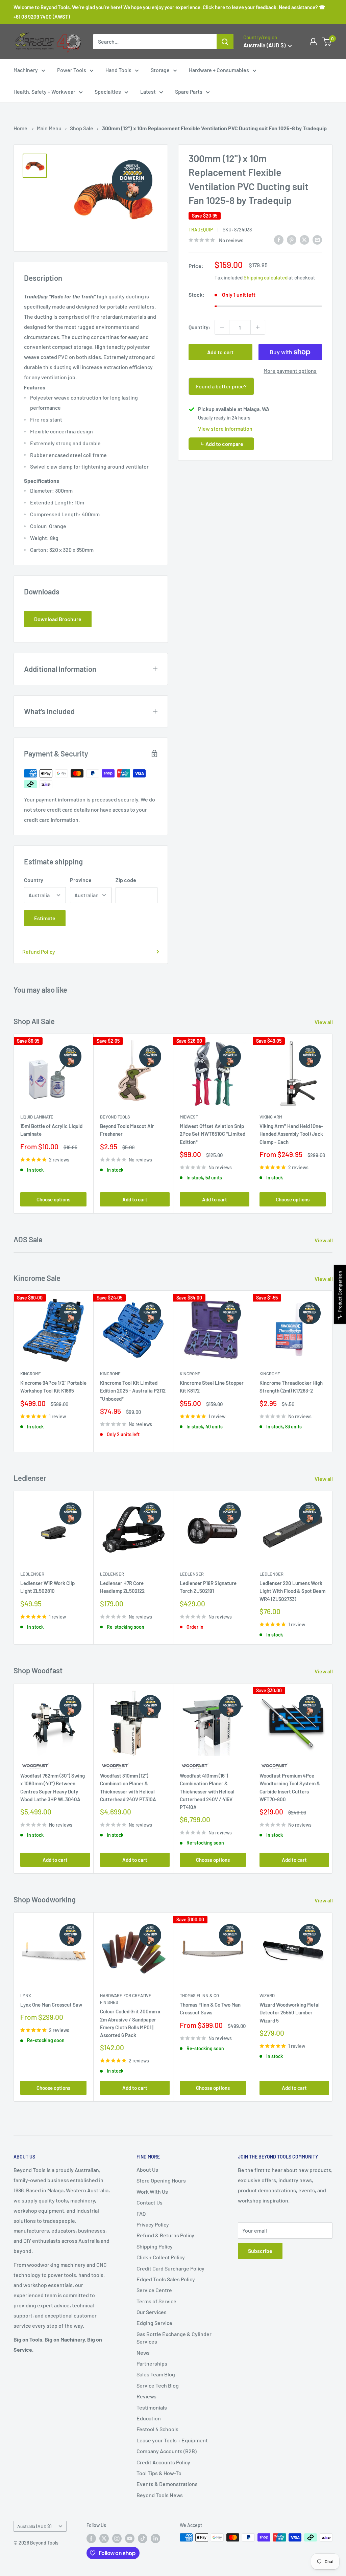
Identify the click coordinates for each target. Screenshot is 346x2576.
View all (324, 1022)
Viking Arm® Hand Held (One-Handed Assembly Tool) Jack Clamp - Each (291, 1134)
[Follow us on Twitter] (104, 2538)
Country (34, 880)
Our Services (152, 2312)
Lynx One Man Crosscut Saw (51, 2005)
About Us (147, 2170)
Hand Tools (118, 70)
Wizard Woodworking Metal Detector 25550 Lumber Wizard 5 (290, 2013)
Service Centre (154, 2290)
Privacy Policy (153, 2224)
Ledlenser (32, 1574)
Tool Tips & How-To (159, 2473)
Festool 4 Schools (157, 2429)
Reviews (146, 2396)
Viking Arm (271, 1117)
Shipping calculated (266, 277)
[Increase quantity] (258, 327)
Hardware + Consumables (219, 70)
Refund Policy (39, 952)
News (143, 2353)
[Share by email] (317, 239)
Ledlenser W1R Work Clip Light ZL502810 (47, 1587)
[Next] (333, 1124)
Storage (160, 70)
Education (149, 2418)
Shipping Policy (155, 2246)
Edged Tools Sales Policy (166, 2279)
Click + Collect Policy (161, 2257)
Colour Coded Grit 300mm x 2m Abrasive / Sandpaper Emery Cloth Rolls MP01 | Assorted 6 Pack (130, 2023)
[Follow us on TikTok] (143, 2538)
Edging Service (154, 2323)
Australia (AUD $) (34, 2526)
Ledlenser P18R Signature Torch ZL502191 (208, 1587)
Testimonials (152, 2407)
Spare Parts (189, 92)
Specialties (108, 92)
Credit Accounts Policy (163, 2462)
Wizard (267, 1995)
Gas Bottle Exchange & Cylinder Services (174, 2338)
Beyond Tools (115, 1117)
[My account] (313, 42)
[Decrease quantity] (222, 327)
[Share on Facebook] (279, 239)
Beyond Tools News (160, 2495)
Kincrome (31, 1374)
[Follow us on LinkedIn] (155, 2538)
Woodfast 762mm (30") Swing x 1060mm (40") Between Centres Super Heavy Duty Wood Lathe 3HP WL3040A (53, 1787)
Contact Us (150, 2202)
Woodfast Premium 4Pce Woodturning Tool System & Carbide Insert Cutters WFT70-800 (290, 1787)
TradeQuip (201, 230)
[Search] (225, 42)
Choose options (53, 1200)
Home (20, 128)
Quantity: (200, 327)
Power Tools (72, 70)
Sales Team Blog (156, 2374)
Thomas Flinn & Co (199, 1995)
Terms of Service (156, 2301)
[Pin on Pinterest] (292, 239)
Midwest (189, 1117)
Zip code (126, 880)
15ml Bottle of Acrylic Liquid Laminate (51, 1130)
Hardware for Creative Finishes (126, 1999)
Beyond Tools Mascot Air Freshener (127, 1130)
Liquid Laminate (37, 1117)
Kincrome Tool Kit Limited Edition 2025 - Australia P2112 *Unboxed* (133, 1391)
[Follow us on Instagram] (117, 2538)
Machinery (26, 70)
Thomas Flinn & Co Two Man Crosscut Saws (210, 2008)
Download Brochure (58, 619)
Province (81, 880)
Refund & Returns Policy (165, 2235)
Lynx (26, 1995)
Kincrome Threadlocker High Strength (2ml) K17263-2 (291, 1387)
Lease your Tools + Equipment (172, 2440)
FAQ (141, 2213)
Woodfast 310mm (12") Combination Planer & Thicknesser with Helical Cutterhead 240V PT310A (128, 1787)
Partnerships (152, 2363)
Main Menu (49, 128)
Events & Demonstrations (167, 2484)
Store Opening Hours (161, 2180)
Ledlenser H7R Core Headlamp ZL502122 (122, 1587)
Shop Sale (82, 128)
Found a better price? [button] (221, 386)
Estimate (45, 918)
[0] (327, 42)
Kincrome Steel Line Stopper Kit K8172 (212, 1387)
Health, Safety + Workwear (44, 92)
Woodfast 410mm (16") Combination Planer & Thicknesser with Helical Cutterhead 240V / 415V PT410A (207, 1791)
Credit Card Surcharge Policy (170, 2268)
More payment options (290, 371)
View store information (225, 428)
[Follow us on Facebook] (91, 2538)
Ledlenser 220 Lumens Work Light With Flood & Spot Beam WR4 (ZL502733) (292, 1591)
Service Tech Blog (158, 2385)
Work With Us (152, 2191)
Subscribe (260, 2251)
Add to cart (220, 352)
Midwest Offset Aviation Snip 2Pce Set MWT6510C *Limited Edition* (213, 1134)
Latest (148, 92)
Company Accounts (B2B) (167, 2451)
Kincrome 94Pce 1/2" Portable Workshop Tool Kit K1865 (53, 1387)
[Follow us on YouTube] (130, 2538)
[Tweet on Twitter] (304, 239)
